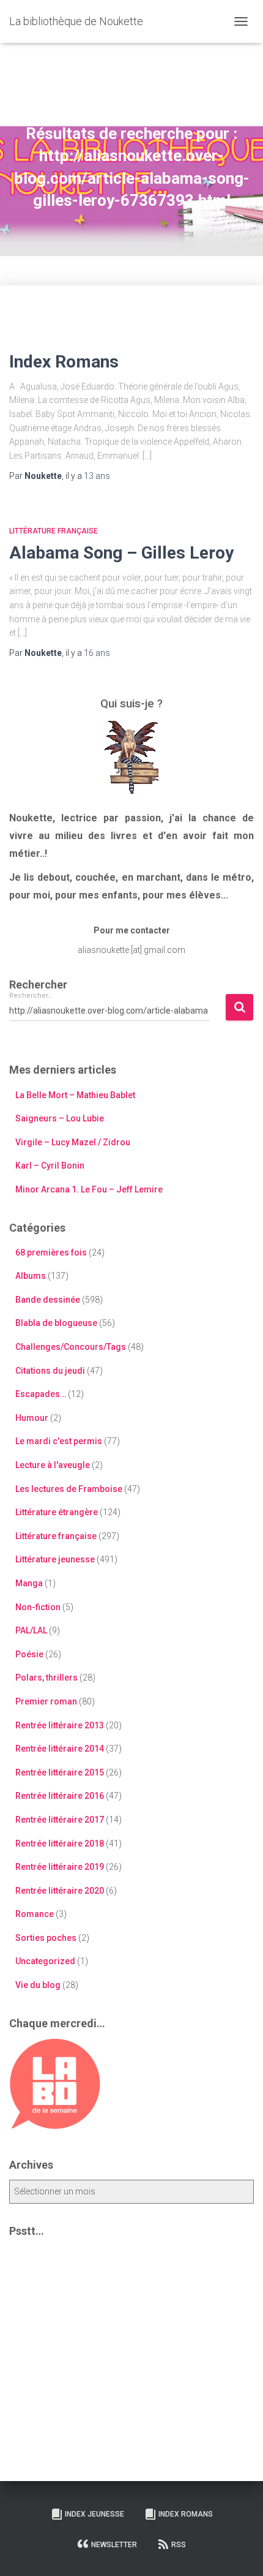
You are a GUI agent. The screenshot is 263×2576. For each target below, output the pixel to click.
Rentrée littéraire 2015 (60, 1772)
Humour (32, 1418)
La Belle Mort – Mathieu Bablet (75, 1095)
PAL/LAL (31, 1630)
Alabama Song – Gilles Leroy (121, 553)
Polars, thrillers (46, 1678)
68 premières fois (51, 1252)
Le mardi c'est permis (59, 1441)
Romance (35, 1914)
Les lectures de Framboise (69, 1489)
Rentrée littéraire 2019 (60, 1867)
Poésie (29, 1654)
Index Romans (64, 362)
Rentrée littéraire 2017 (60, 1820)
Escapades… (41, 1394)
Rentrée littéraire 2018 (60, 1843)
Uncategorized (45, 1961)
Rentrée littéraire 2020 (60, 1891)
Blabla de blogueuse (56, 1323)
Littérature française (54, 531)
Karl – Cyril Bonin (50, 1166)
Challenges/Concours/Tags (71, 1347)
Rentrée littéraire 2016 (60, 1796)
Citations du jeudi (50, 1371)
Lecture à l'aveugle (53, 1465)
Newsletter (114, 2545)
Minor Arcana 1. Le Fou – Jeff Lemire (89, 1189)
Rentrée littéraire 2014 (60, 1749)
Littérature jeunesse (55, 1559)
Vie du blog (38, 1985)
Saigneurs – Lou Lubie (60, 1118)
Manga (29, 1583)
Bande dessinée (48, 1300)
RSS (179, 2545)
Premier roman (46, 1701)
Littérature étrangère (57, 1512)
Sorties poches (46, 1938)
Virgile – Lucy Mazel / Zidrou (73, 1142)
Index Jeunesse (94, 2514)
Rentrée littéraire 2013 (60, 1725)
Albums (31, 1276)
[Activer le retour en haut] (239, 2552)
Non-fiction (38, 1607)
